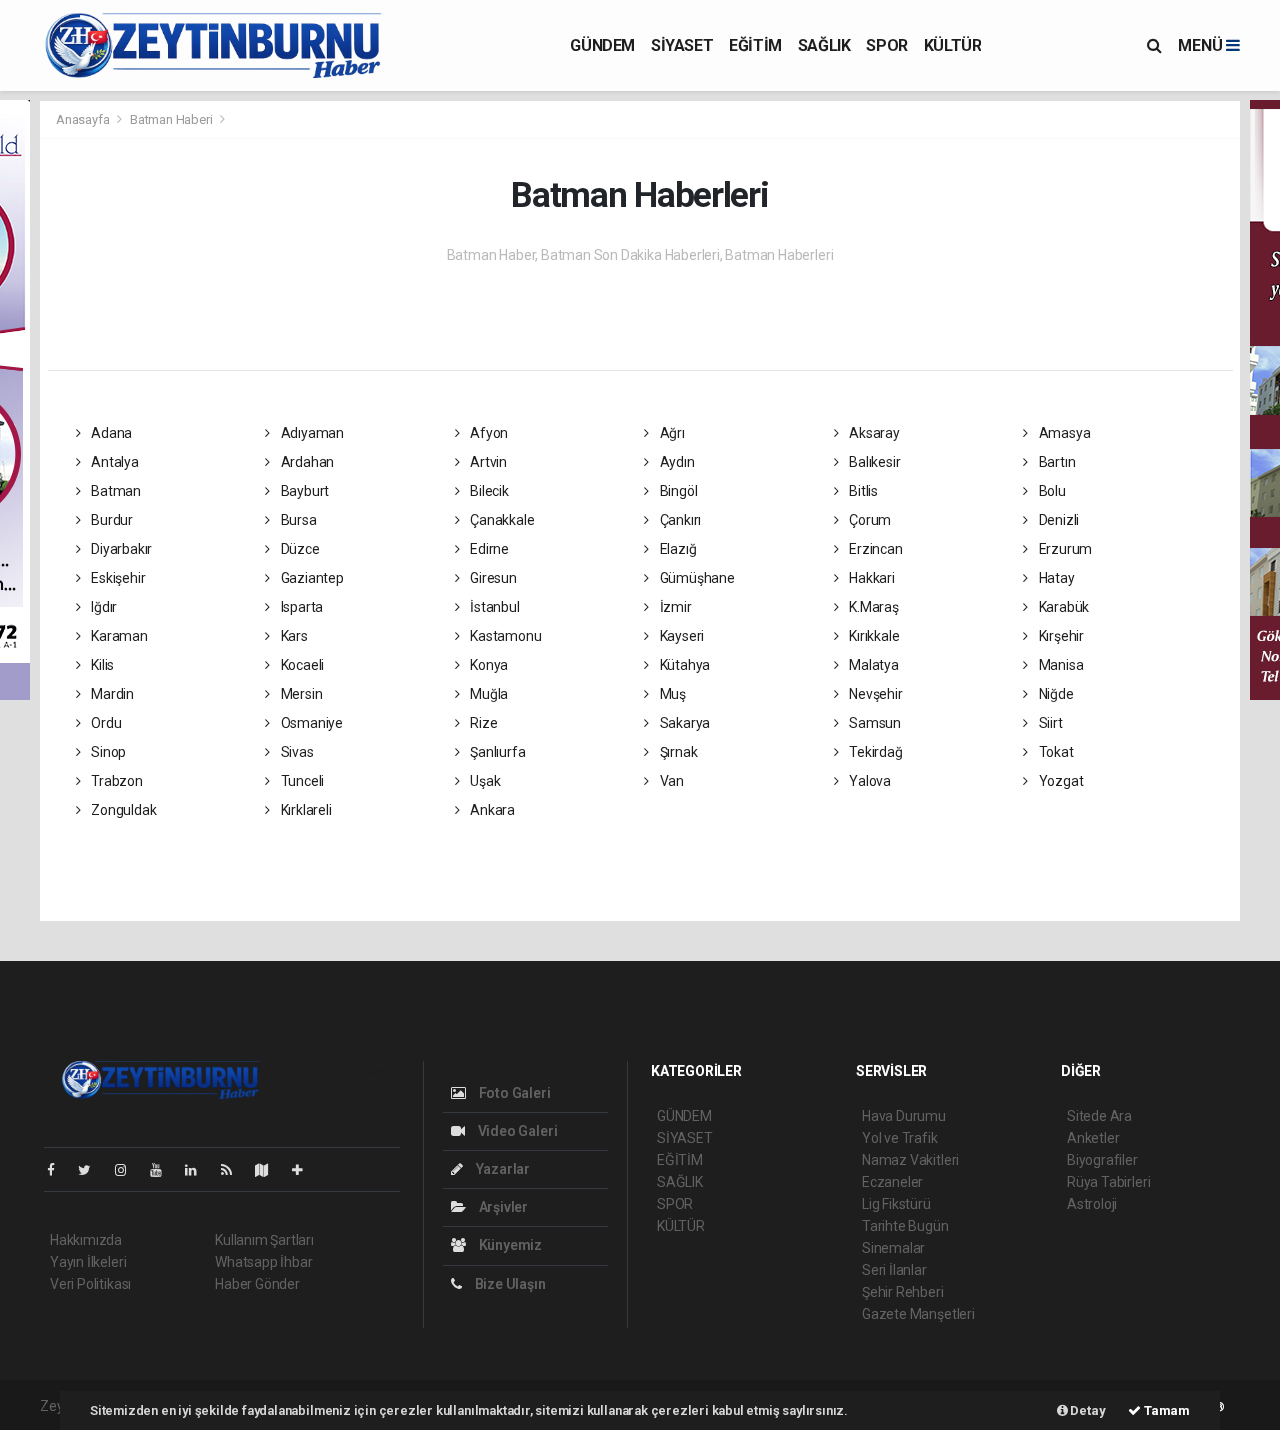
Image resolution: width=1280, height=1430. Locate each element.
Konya (487, 665)
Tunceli (301, 781)
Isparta (300, 607)
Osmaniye (310, 723)
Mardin (111, 694)
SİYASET (682, 45)
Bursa (297, 520)
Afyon (487, 433)
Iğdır (102, 607)
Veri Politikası (90, 1284)
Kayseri (680, 636)
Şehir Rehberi (903, 1292)
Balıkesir (873, 462)
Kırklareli (305, 810)
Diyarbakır (120, 549)
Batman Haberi (171, 119)
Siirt (1049, 723)
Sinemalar (893, 1248)
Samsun (873, 723)
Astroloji (1092, 1204)
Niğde (1055, 694)
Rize (482, 723)
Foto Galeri (513, 1093)
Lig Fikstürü (896, 1204)
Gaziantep (311, 578)
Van (670, 781)
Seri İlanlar (894, 1270)
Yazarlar (501, 1169)
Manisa (1059, 665)
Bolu (1051, 491)
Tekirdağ (874, 752)
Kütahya (683, 665)
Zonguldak (122, 810)
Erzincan (874, 549)
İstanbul (493, 607)
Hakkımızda (86, 1240)
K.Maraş (872, 607)
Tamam (1165, 1410)
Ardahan (306, 462)
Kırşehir (1060, 636)
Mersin (300, 694)
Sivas (296, 752)
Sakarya (683, 723)
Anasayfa (84, 119)
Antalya (113, 462)
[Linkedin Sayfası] (199, 1170)
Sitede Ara (1099, 1116)
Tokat (1055, 752)
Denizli (1057, 520)
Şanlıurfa (496, 752)
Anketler (1093, 1138)
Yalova (868, 781)
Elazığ (676, 549)
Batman (114, 491)
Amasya (1063, 433)
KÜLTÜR (953, 45)
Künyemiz (509, 1245)
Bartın (1055, 462)
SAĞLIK (824, 45)
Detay (1087, 1410)
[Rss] (234, 1170)
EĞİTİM (755, 45)
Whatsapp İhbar (263, 1262)
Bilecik (487, 491)
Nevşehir (874, 694)
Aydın (676, 462)
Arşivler (502, 1207)
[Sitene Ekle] (305, 1170)
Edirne (488, 549)
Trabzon (115, 781)
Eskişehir (116, 578)
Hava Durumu (904, 1116)
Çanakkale (500, 520)
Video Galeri (516, 1131)
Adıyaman (311, 433)
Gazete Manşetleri (918, 1314)
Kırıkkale (872, 636)
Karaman (117, 636)
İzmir (674, 607)
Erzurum (1064, 549)
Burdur (110, 520)
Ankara (491, 810)
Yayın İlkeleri (88, 1262)
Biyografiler (1102, 1160)
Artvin (487, 462)
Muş (671, 694)
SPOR (886, 45)
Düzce (299, 549)
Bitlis (862, 491)
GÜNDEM (602, 45)
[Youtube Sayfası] (164, 1170)
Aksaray (872, 433)
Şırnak (677, 752)
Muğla (487, 694)
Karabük (1062, 607)
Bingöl (677, 491)
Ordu (104, 723)
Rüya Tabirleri (1108, 1182)
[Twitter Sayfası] (92, 1170)
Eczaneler (892, 1182)
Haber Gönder (257, 1284)
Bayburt (303, 491)
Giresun (491, 578)
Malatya (872, 665)
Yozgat (1059, 781)
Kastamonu (504, 636)
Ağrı (671, 433)
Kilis (101, 665)
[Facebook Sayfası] (59, 1170)
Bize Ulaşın (509, 1284)
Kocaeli (301, 665)
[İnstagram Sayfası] (129, 1170)
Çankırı (679, 520)
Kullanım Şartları (264, 1240)
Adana (110, 433)
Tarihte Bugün (905, 1226)
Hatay (1055, 578)
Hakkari (870, 578)
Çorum (868, 520)
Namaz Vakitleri (910, 1160)
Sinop (107, 752)
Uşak (483, 781)
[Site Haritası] (270, 1170)
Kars (293, 636)
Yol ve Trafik (900, 1138)
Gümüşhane (696, 578)
